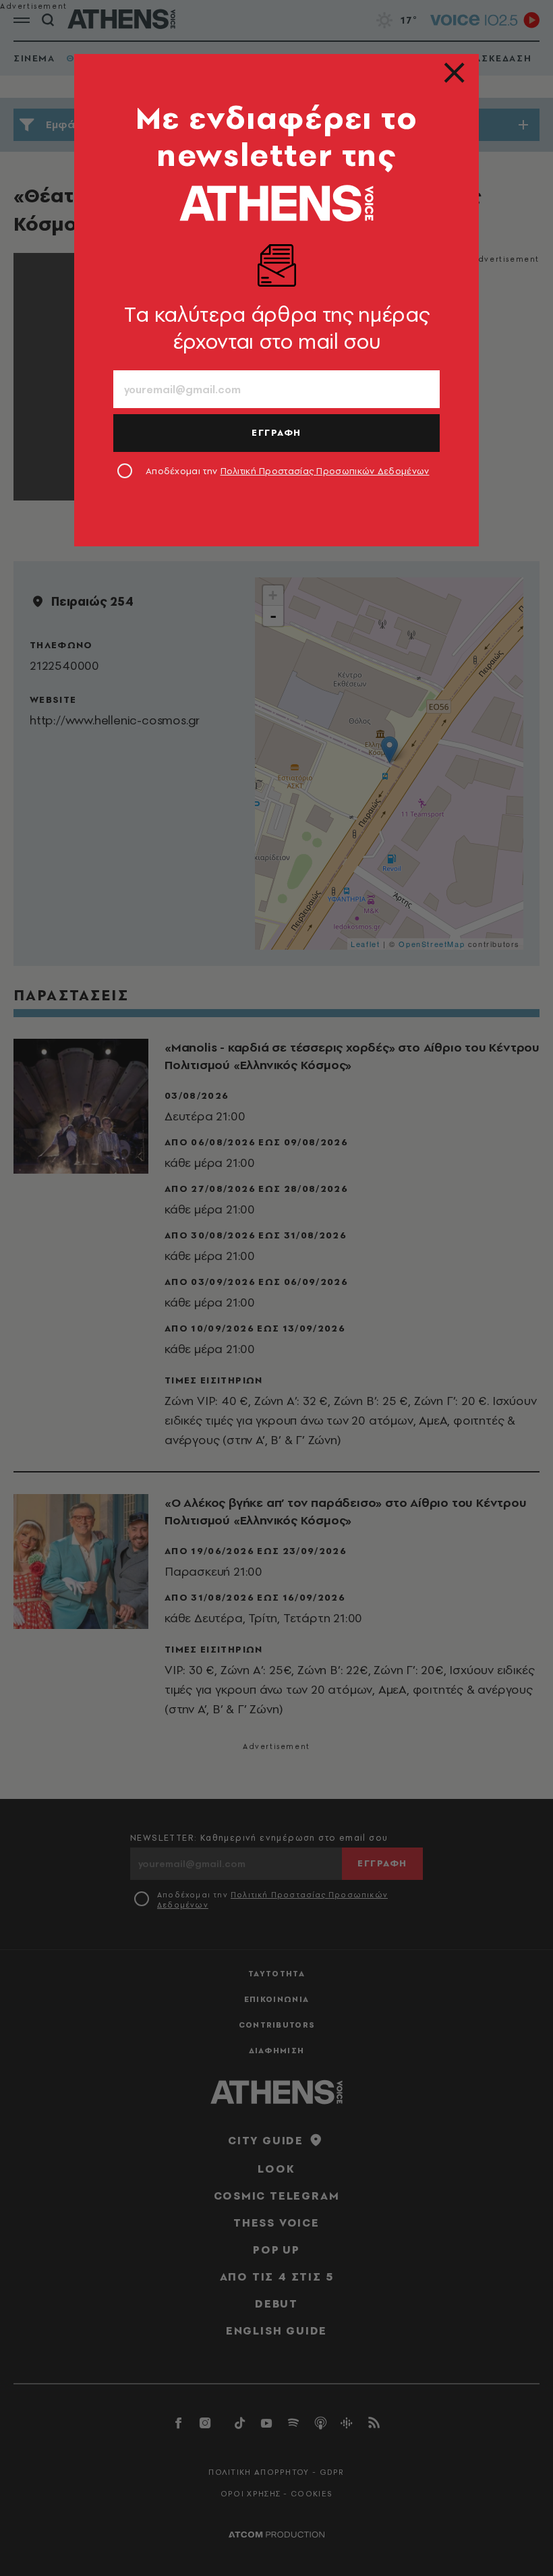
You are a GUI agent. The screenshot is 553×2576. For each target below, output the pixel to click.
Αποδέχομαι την (288, 471)
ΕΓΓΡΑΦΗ (276, 432)
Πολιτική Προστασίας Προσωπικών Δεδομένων (325, 471)
